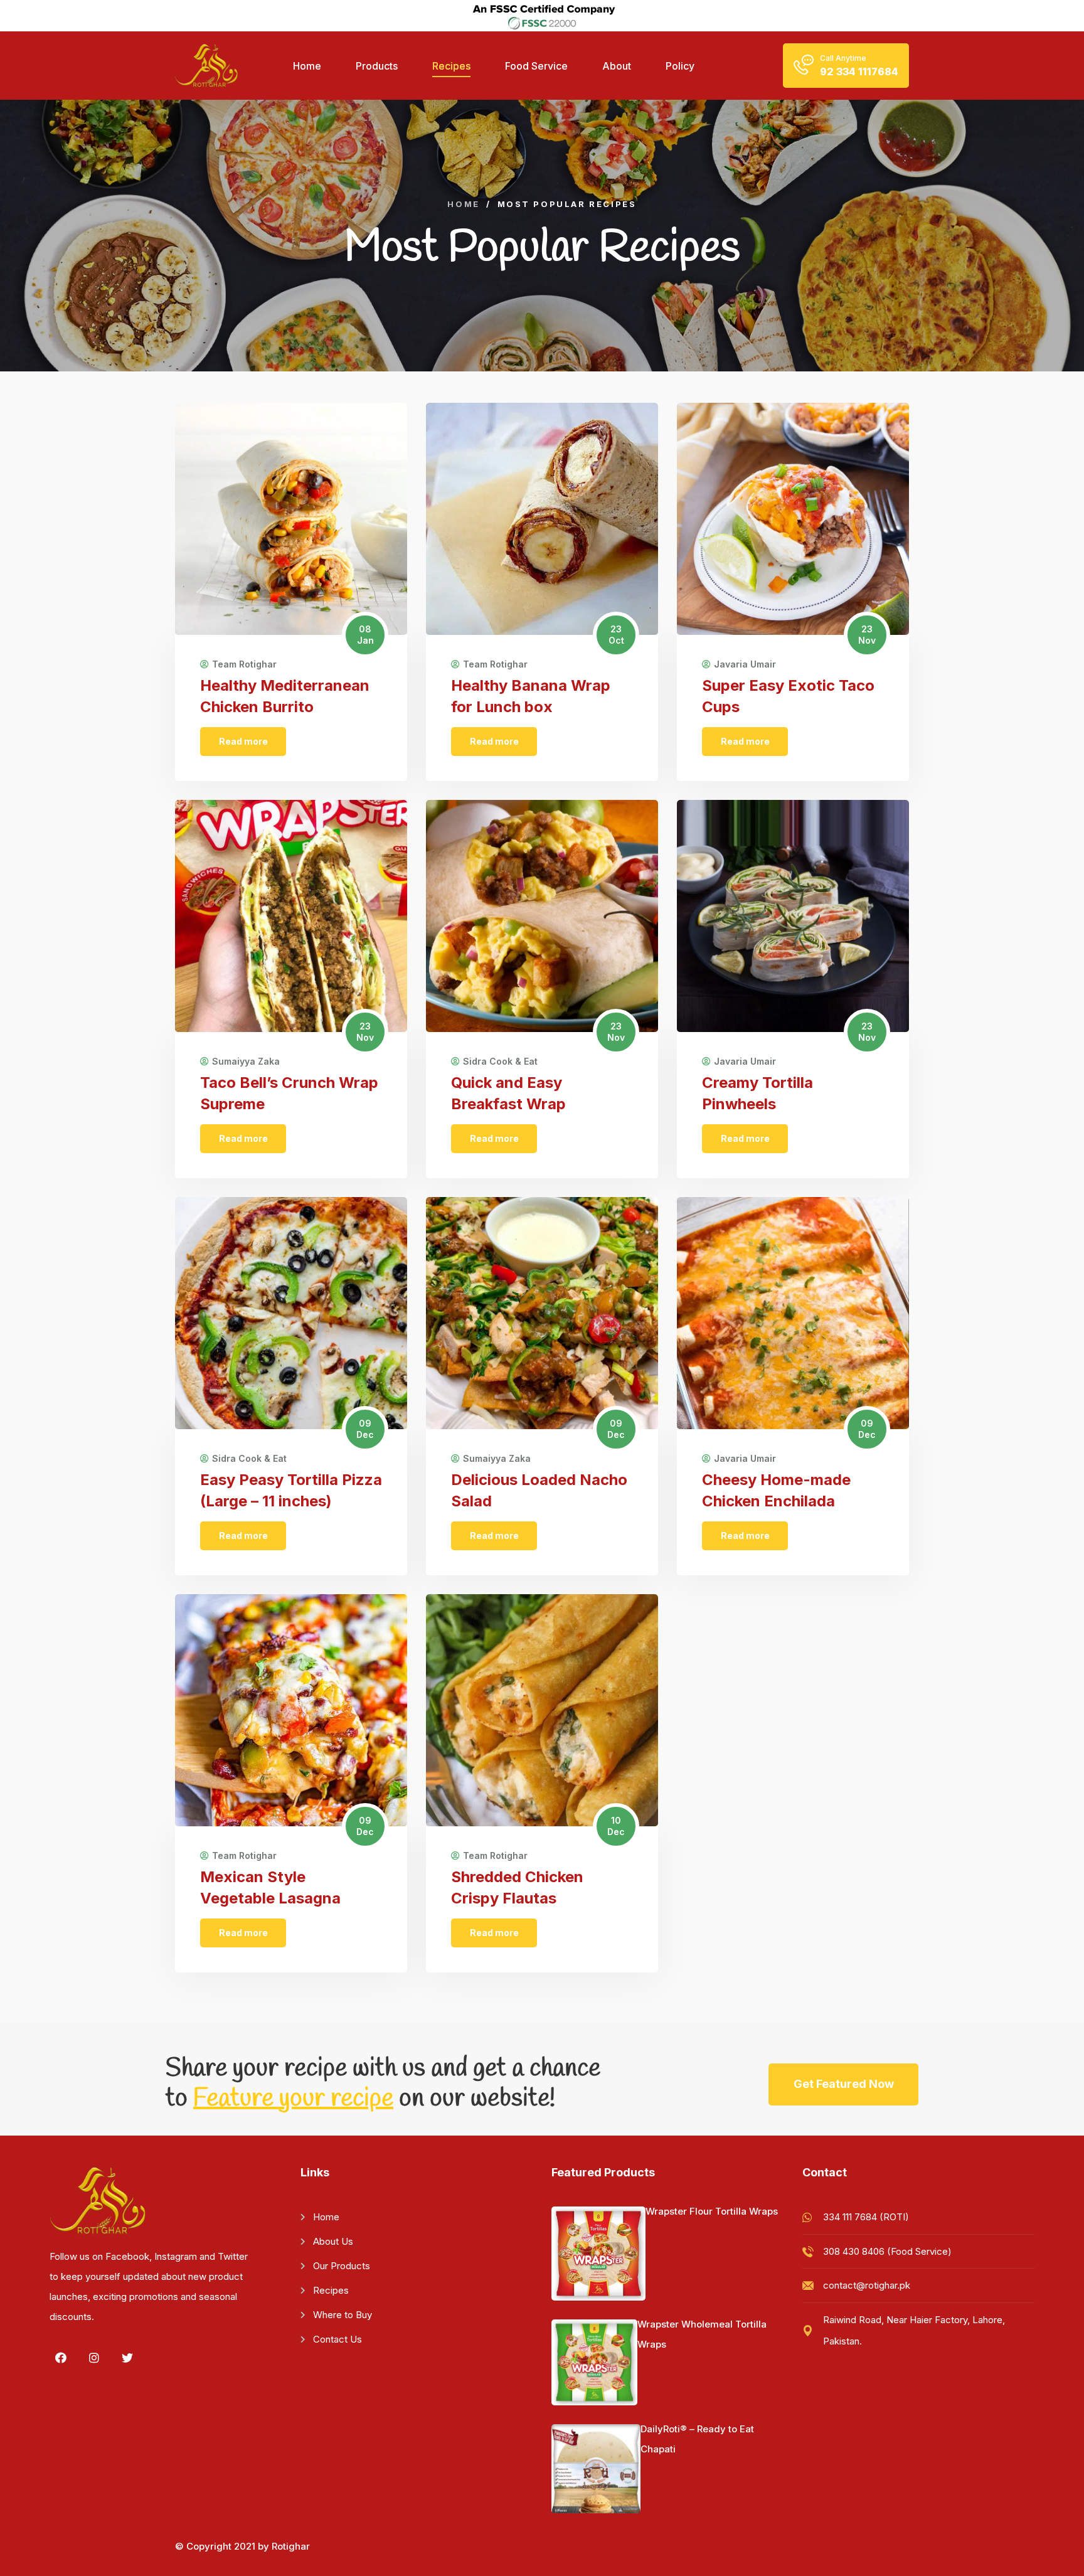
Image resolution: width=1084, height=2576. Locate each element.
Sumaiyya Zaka (246, 1062)
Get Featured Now (844, 2084)
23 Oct (616, 635)
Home (307, 66)
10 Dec (616, 1826)
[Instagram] (94, 2358)
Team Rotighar (244, 664)
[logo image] (206, 66)
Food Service (536, 66)
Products (377, 66)
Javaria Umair (745, 664)
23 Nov (867, 635)
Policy (680, 66)
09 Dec (365, 1429)
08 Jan (365, 635)
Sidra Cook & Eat (500, 1062)
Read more (243, 741)
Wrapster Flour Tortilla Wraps (712, 2211)
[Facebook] (61, 2358)
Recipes (451, 66)
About (617, 66)
